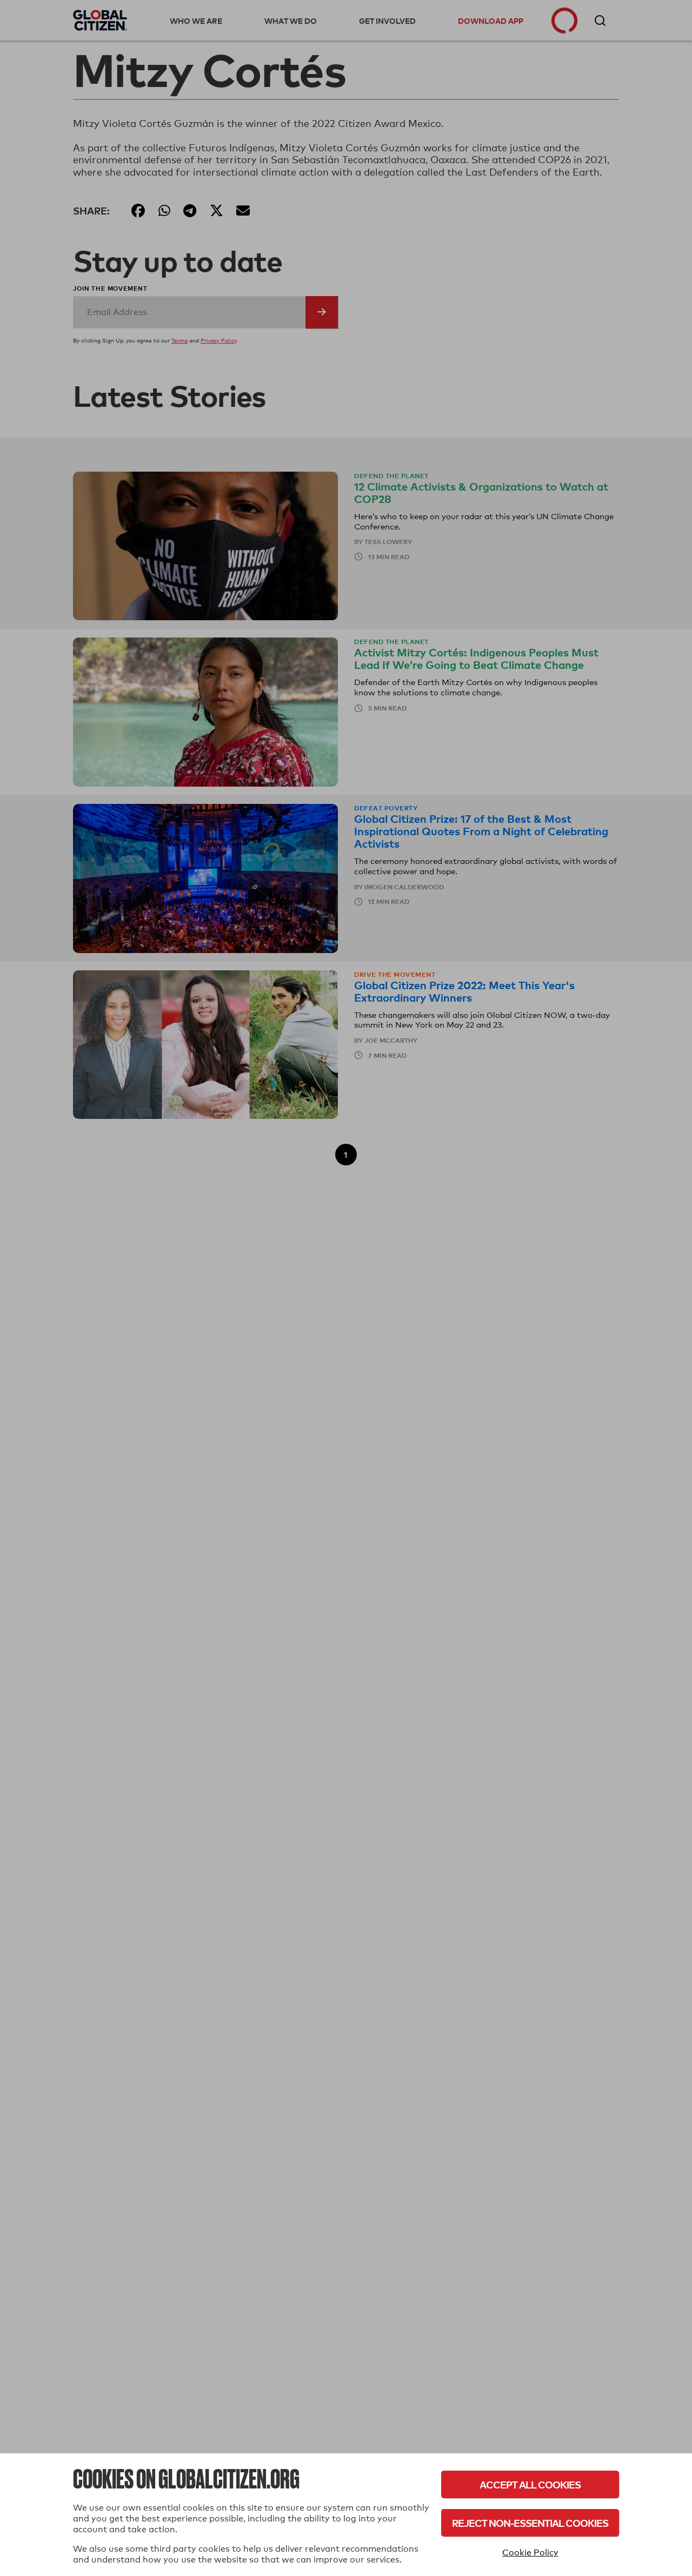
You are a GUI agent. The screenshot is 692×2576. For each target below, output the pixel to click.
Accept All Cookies (530, 2484)
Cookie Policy (530, 2552)
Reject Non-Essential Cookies (530, 2523)
